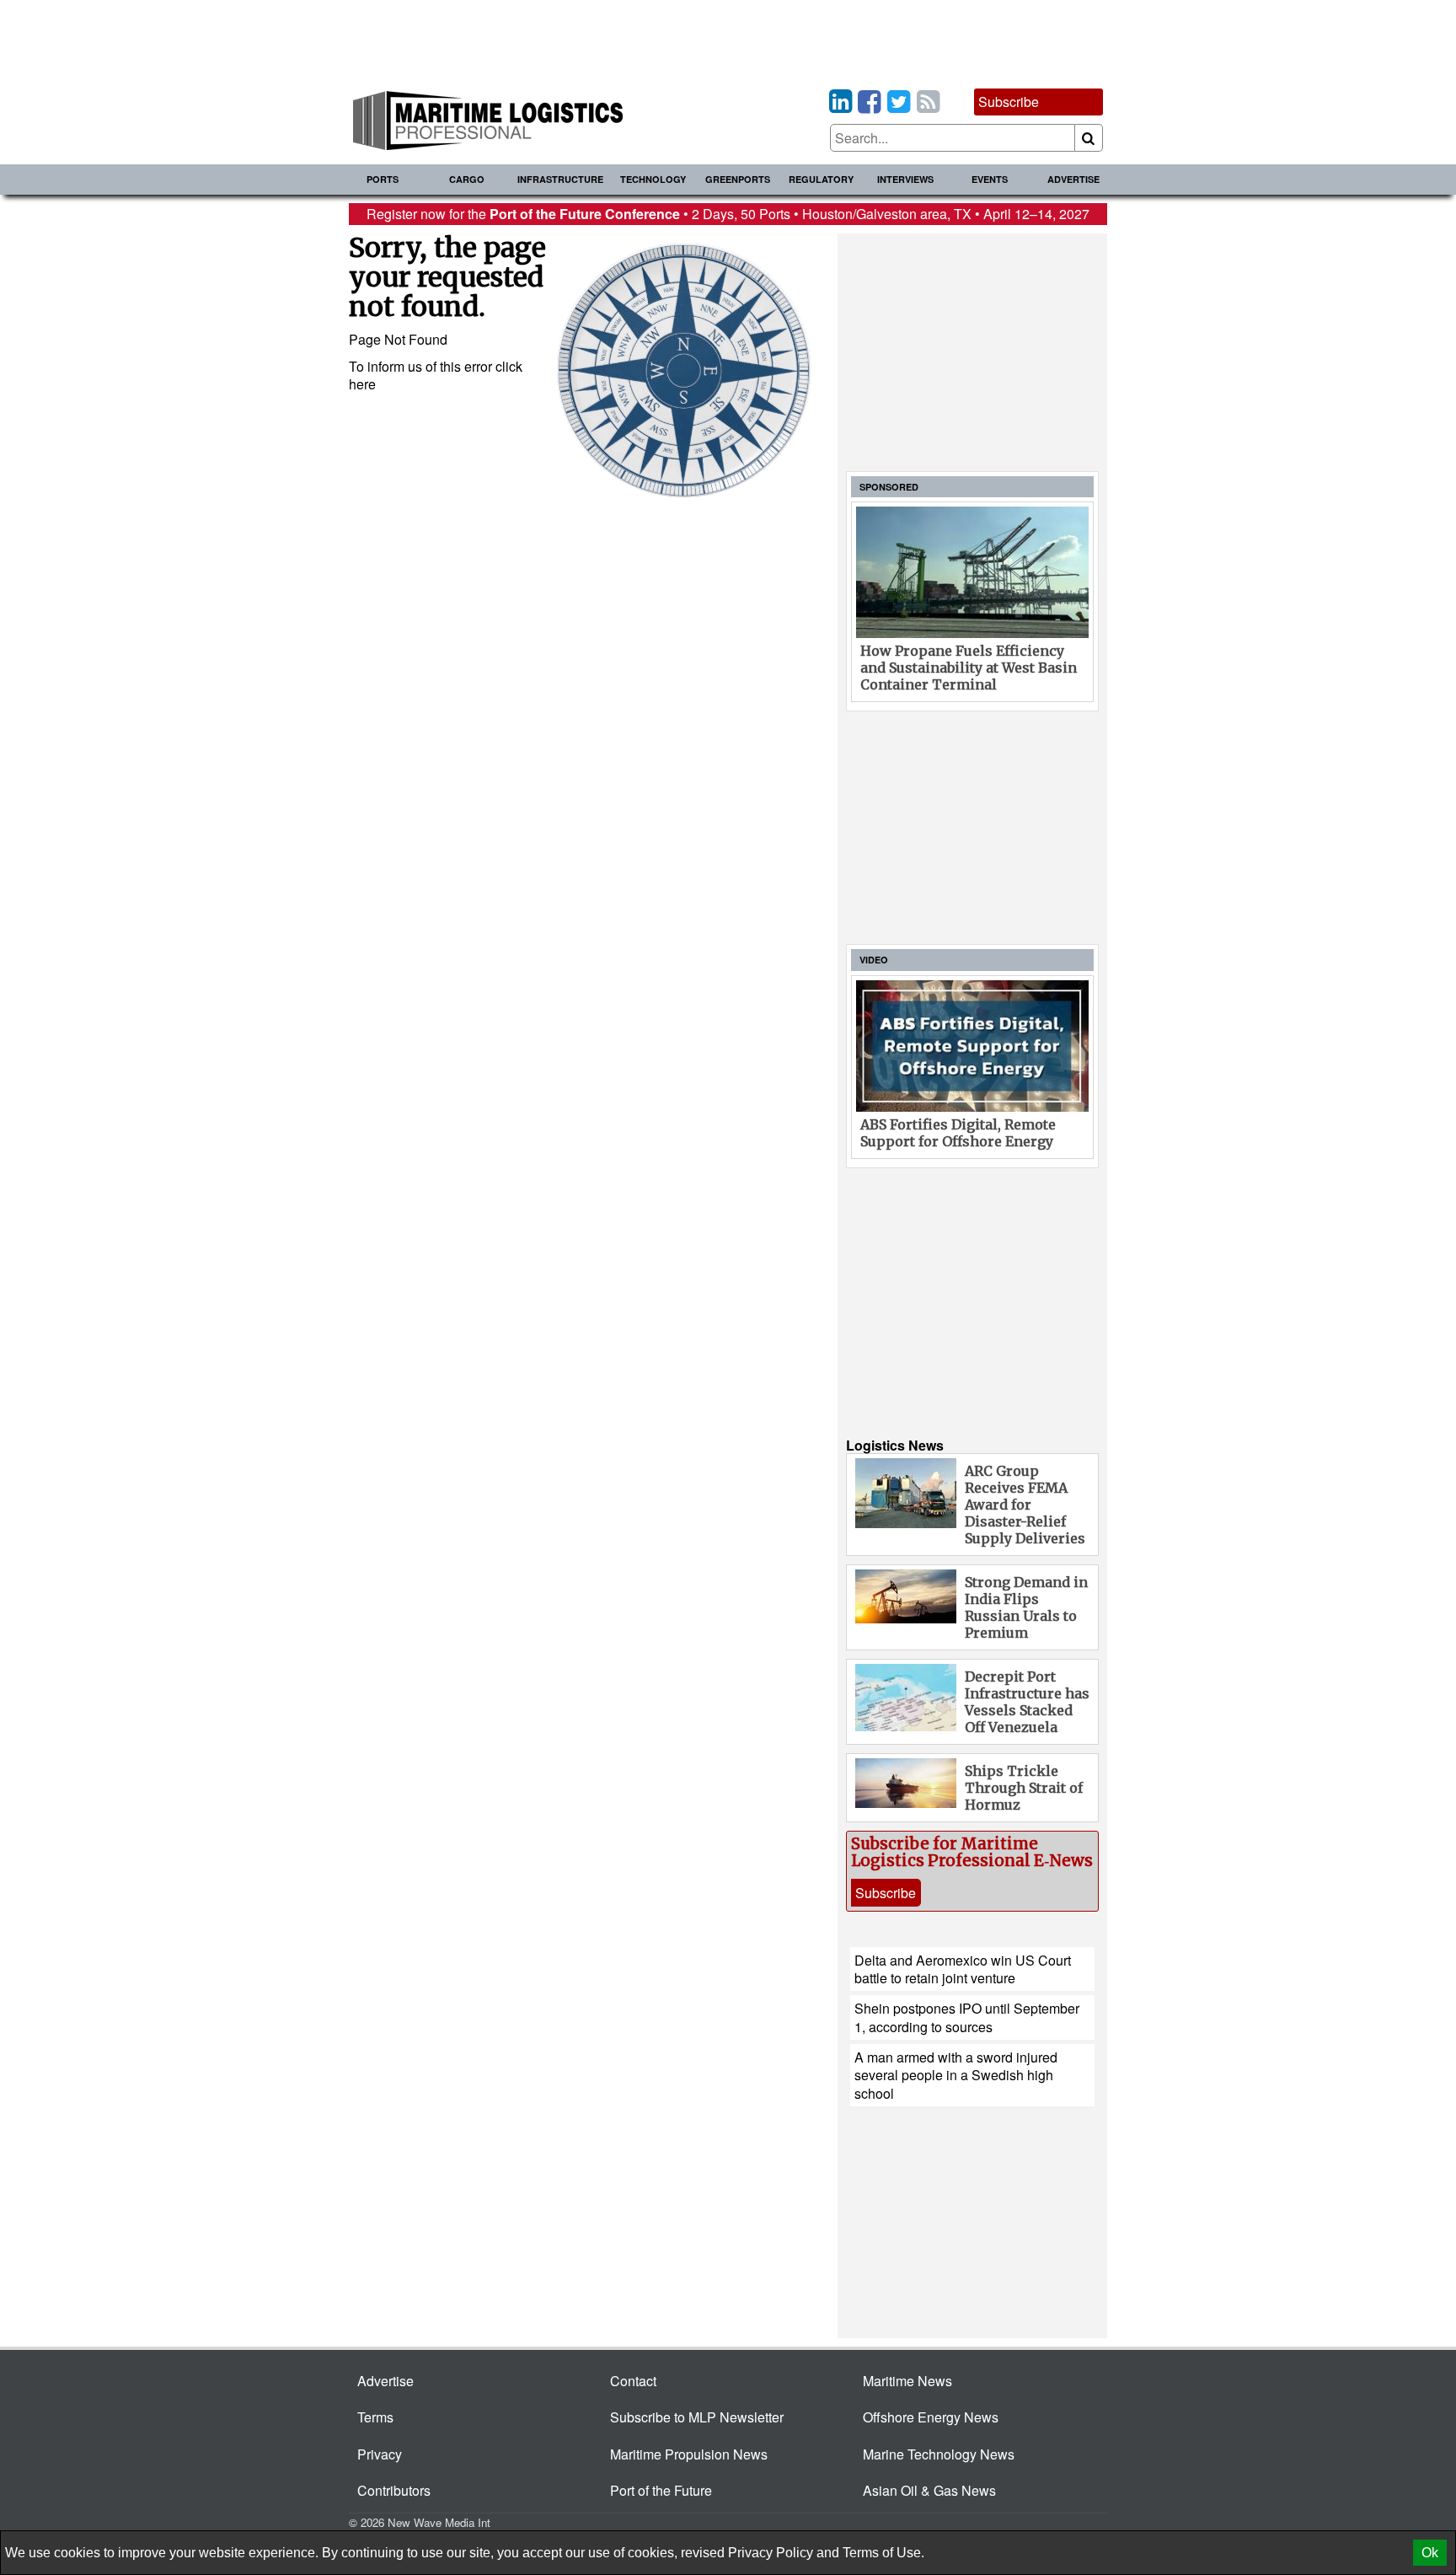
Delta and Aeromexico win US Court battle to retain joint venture (963, 1969)
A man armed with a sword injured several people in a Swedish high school (956, 2075)
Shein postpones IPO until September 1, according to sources (967, 2017)
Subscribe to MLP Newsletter (697, 2417)
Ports (383, 179)
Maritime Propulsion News (689, 2454)
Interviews (905, 179)
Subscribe (1009, 102)
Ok (1430, 2553)
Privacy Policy (771, 2553)
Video (874, 960)
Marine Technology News (939, 2454)
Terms (375, 2417)
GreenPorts (738, 179)
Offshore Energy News (931, 2417)
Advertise (1073, 179)
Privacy (380, 2454)
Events (990, 179)
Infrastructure (560, 179)
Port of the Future (661, 2490)
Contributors (394, 2490)
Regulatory (821, 179)
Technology (653, 179)
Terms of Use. (883, 2553)
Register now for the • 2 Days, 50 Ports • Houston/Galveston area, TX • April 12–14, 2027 (728, 214)
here (362, 384)
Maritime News (907, 2381)
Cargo (467, 179)
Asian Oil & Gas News (929, 2490)
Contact (633, 2381)
